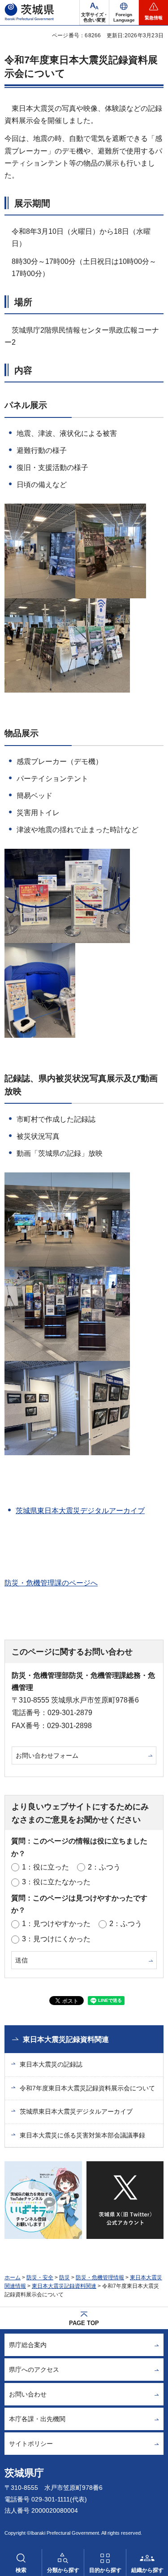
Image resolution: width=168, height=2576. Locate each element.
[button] (124, 13)
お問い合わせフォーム (47, 1755)
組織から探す (147, 2570)
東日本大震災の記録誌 (51, 2064)
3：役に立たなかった (56, 1882)
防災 (65, 2278)
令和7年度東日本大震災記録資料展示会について (87, 2088)
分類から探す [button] (63, 2570)
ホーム (13, 2278)
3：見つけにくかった (56, 1939)
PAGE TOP (84, 2323)
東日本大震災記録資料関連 (66, 2039)
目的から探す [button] (105, 2570)
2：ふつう (104, 1867)
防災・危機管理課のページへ (51, 1583)
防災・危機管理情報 (100, 2278)
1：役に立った (45, 1867)
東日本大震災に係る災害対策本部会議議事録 (82, 2135)
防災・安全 (40, 2278)
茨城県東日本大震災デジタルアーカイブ (80, 1511)
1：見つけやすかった (56, 1924)
